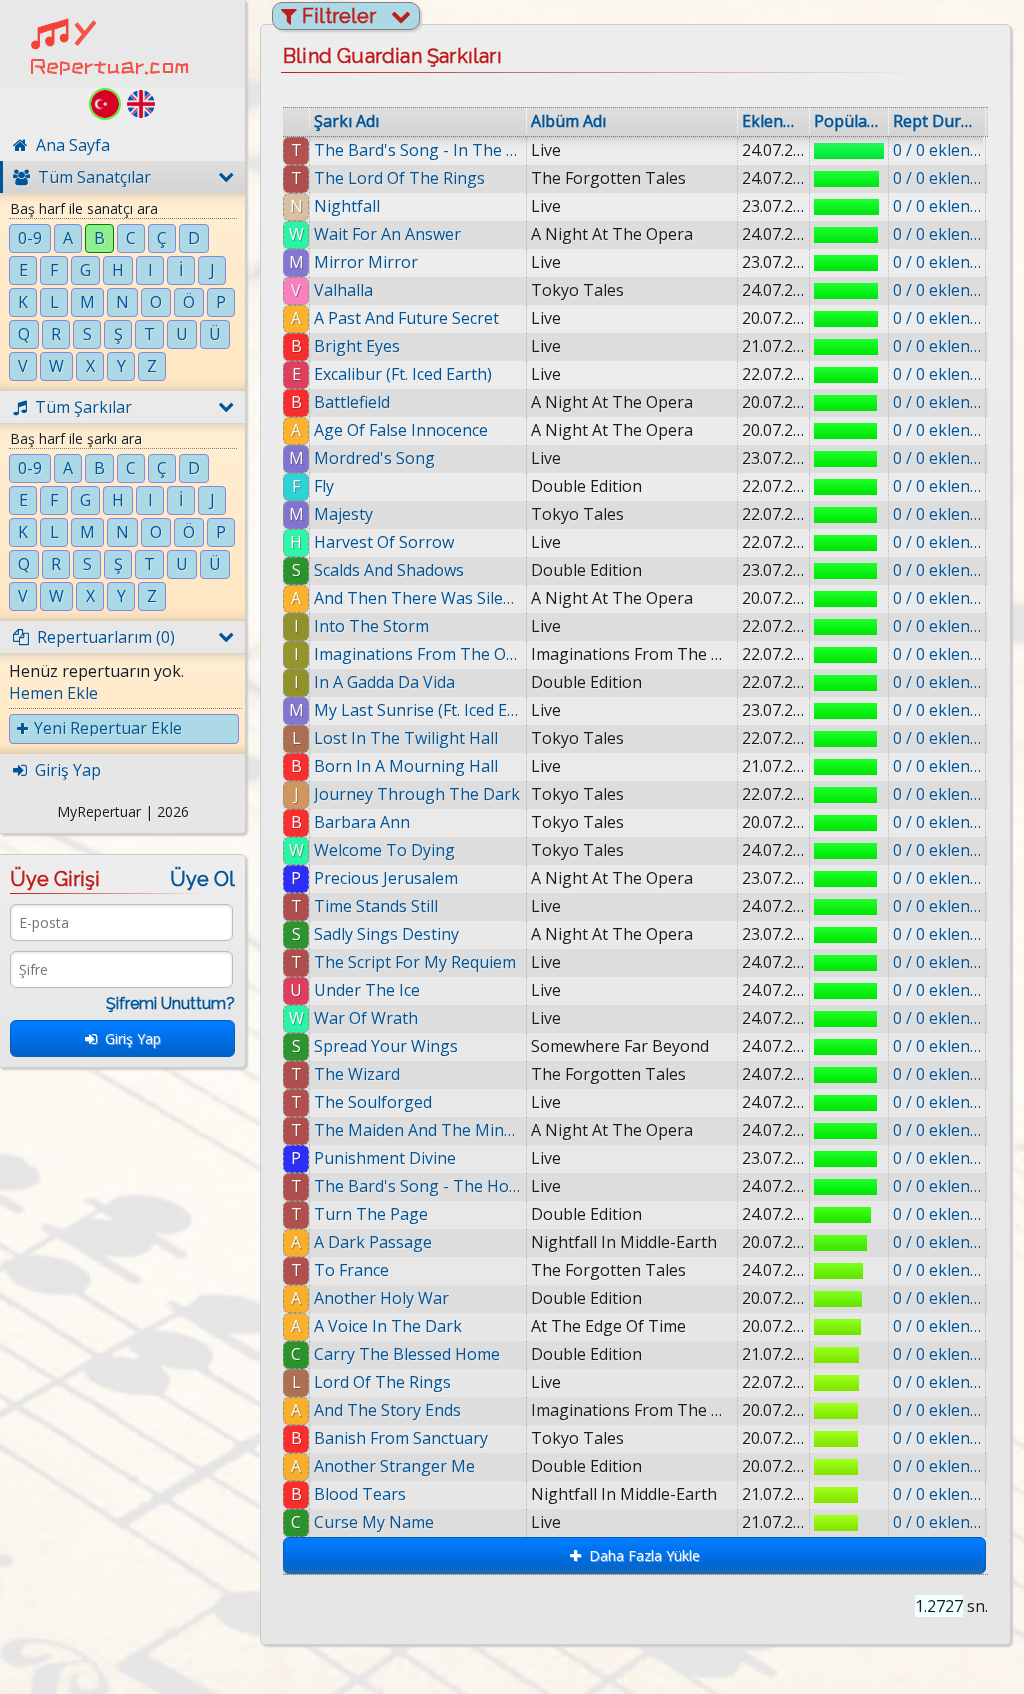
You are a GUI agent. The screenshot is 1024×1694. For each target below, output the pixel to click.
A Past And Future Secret (406, 318)
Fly (324, 486)
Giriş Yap (129, 1038)
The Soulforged (373, 1102)
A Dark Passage (373, 1242)
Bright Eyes (357, 346)
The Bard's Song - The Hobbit (418, 1186)
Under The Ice (367, 990)
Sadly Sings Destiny (386, 934)
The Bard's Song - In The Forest (418, 150)
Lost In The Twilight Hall (406, 738)
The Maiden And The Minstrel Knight (418, 1130)
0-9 (30, 238)
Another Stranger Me (394, 1466)
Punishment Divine (385, 1158)
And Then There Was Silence (418, 598)
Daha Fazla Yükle (640, 1555)
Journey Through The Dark (417, 794)
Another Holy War (381, 1298)
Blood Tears (360, 1494)
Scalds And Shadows (389, 570)
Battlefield (352, 402)
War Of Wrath (366, 1018)
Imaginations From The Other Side (418, 654)
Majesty (343, 514)
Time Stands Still (376, 906)
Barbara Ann (362, 822)
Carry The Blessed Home (407, 1354)
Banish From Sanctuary (401, 1438)
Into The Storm (371, 626)
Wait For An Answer (387, 234)
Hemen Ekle (53, 693)
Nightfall (347, 206)
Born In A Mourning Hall (406, 766)
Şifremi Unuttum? (170, 1003)
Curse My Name (374, 1522)
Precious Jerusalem (386, 878)
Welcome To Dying (384, 850)
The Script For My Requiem (415, 962)
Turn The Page (371, 1214)
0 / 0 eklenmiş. (937, 150)
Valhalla (343, 290)
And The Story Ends (387, 1410)
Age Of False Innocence (401, 430)
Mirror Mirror (366, 262)
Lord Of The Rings (382, 1382)
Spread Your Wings (386, 1046)
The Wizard (357, 1074)
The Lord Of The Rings (399, 178)
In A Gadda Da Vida (384, 682)
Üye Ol (202, 879)
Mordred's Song (374, 458)
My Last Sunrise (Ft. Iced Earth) (418, 710)
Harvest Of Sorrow (384, 542)
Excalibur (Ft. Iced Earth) (403, 374)
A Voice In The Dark (388, 1326)
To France (351, 1270)
